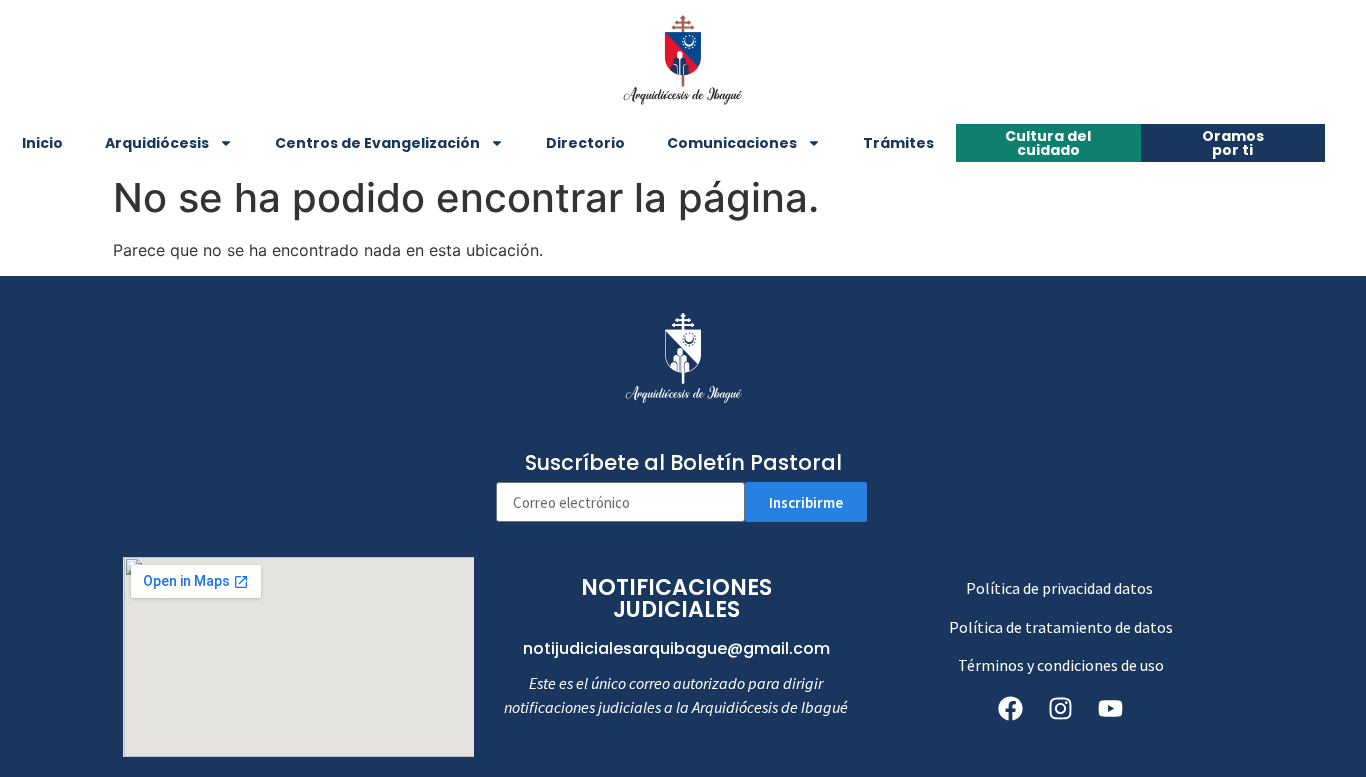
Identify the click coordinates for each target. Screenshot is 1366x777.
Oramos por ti (1233, 143)
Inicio (42, 143)
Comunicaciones (732, 143)
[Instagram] (1061, 708)
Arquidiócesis (157, 143)
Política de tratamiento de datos (1061, 627)
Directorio (585, 143)
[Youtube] (1111, 708)
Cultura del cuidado (1048, 143)
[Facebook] (1011, 708)
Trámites (898, 143)
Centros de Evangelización (377, 143)
